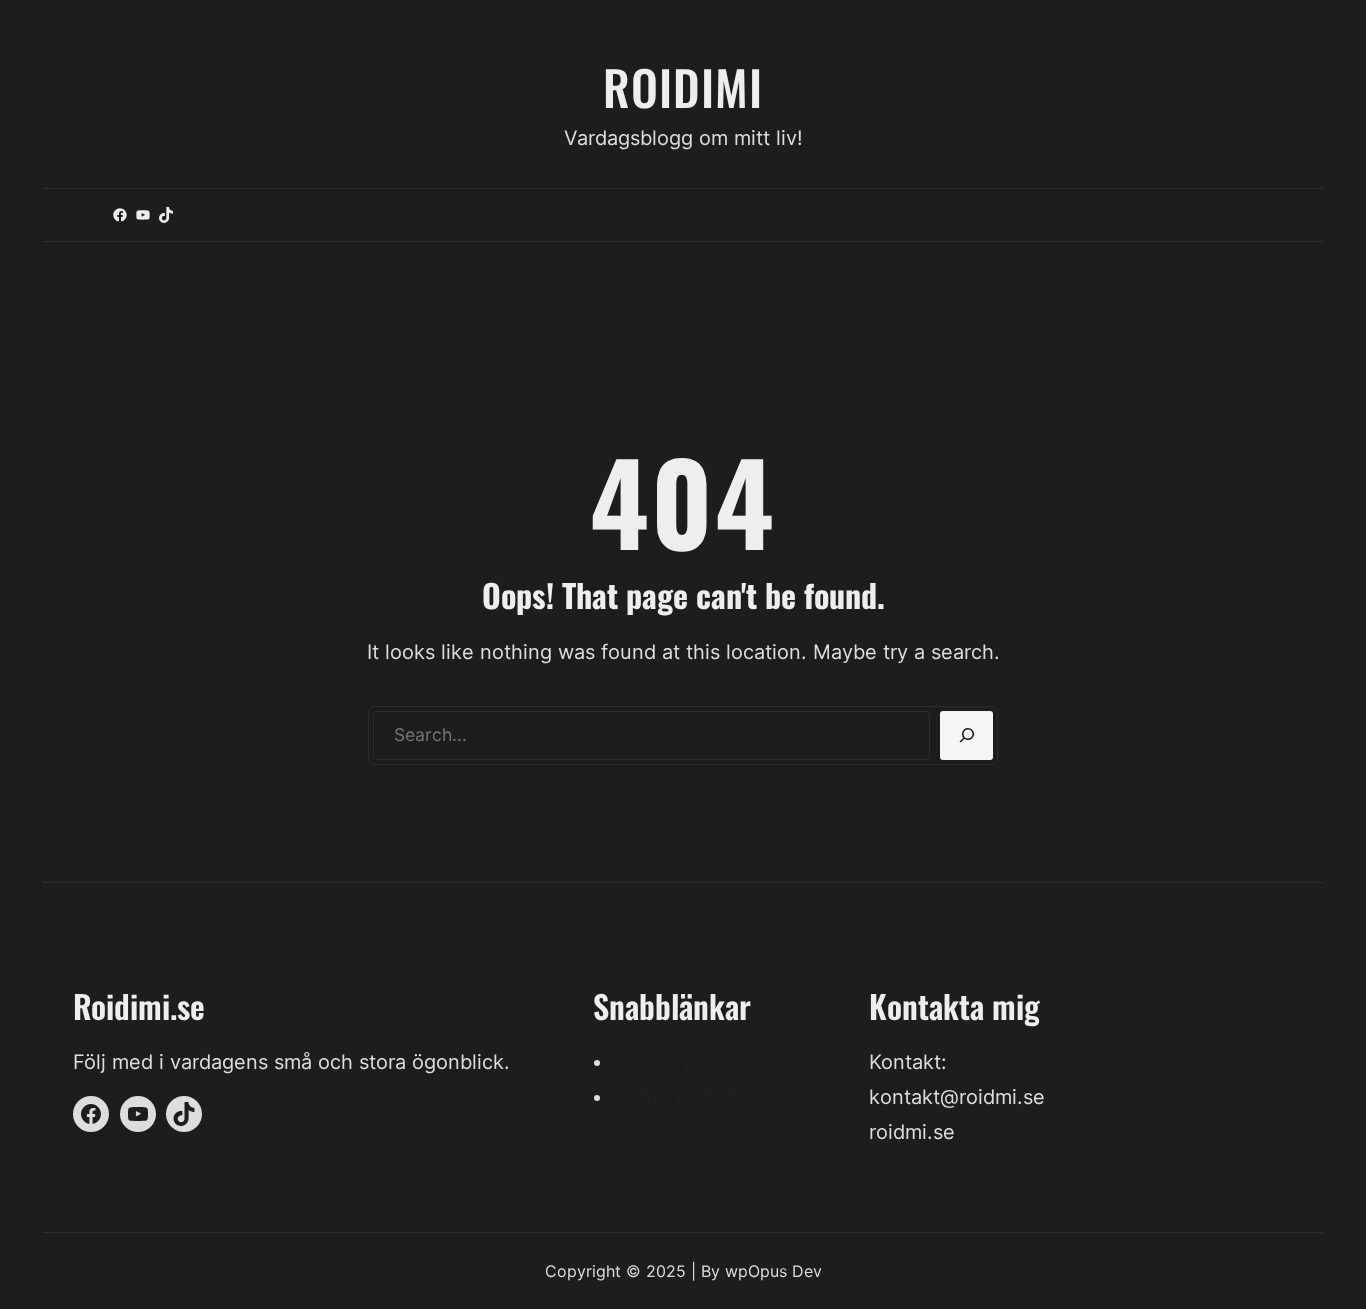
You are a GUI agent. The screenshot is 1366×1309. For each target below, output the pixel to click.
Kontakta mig (674, 1097)
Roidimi (683, 86)
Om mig (649, 1062)
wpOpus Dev (773, 1271)
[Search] (966, 736)
